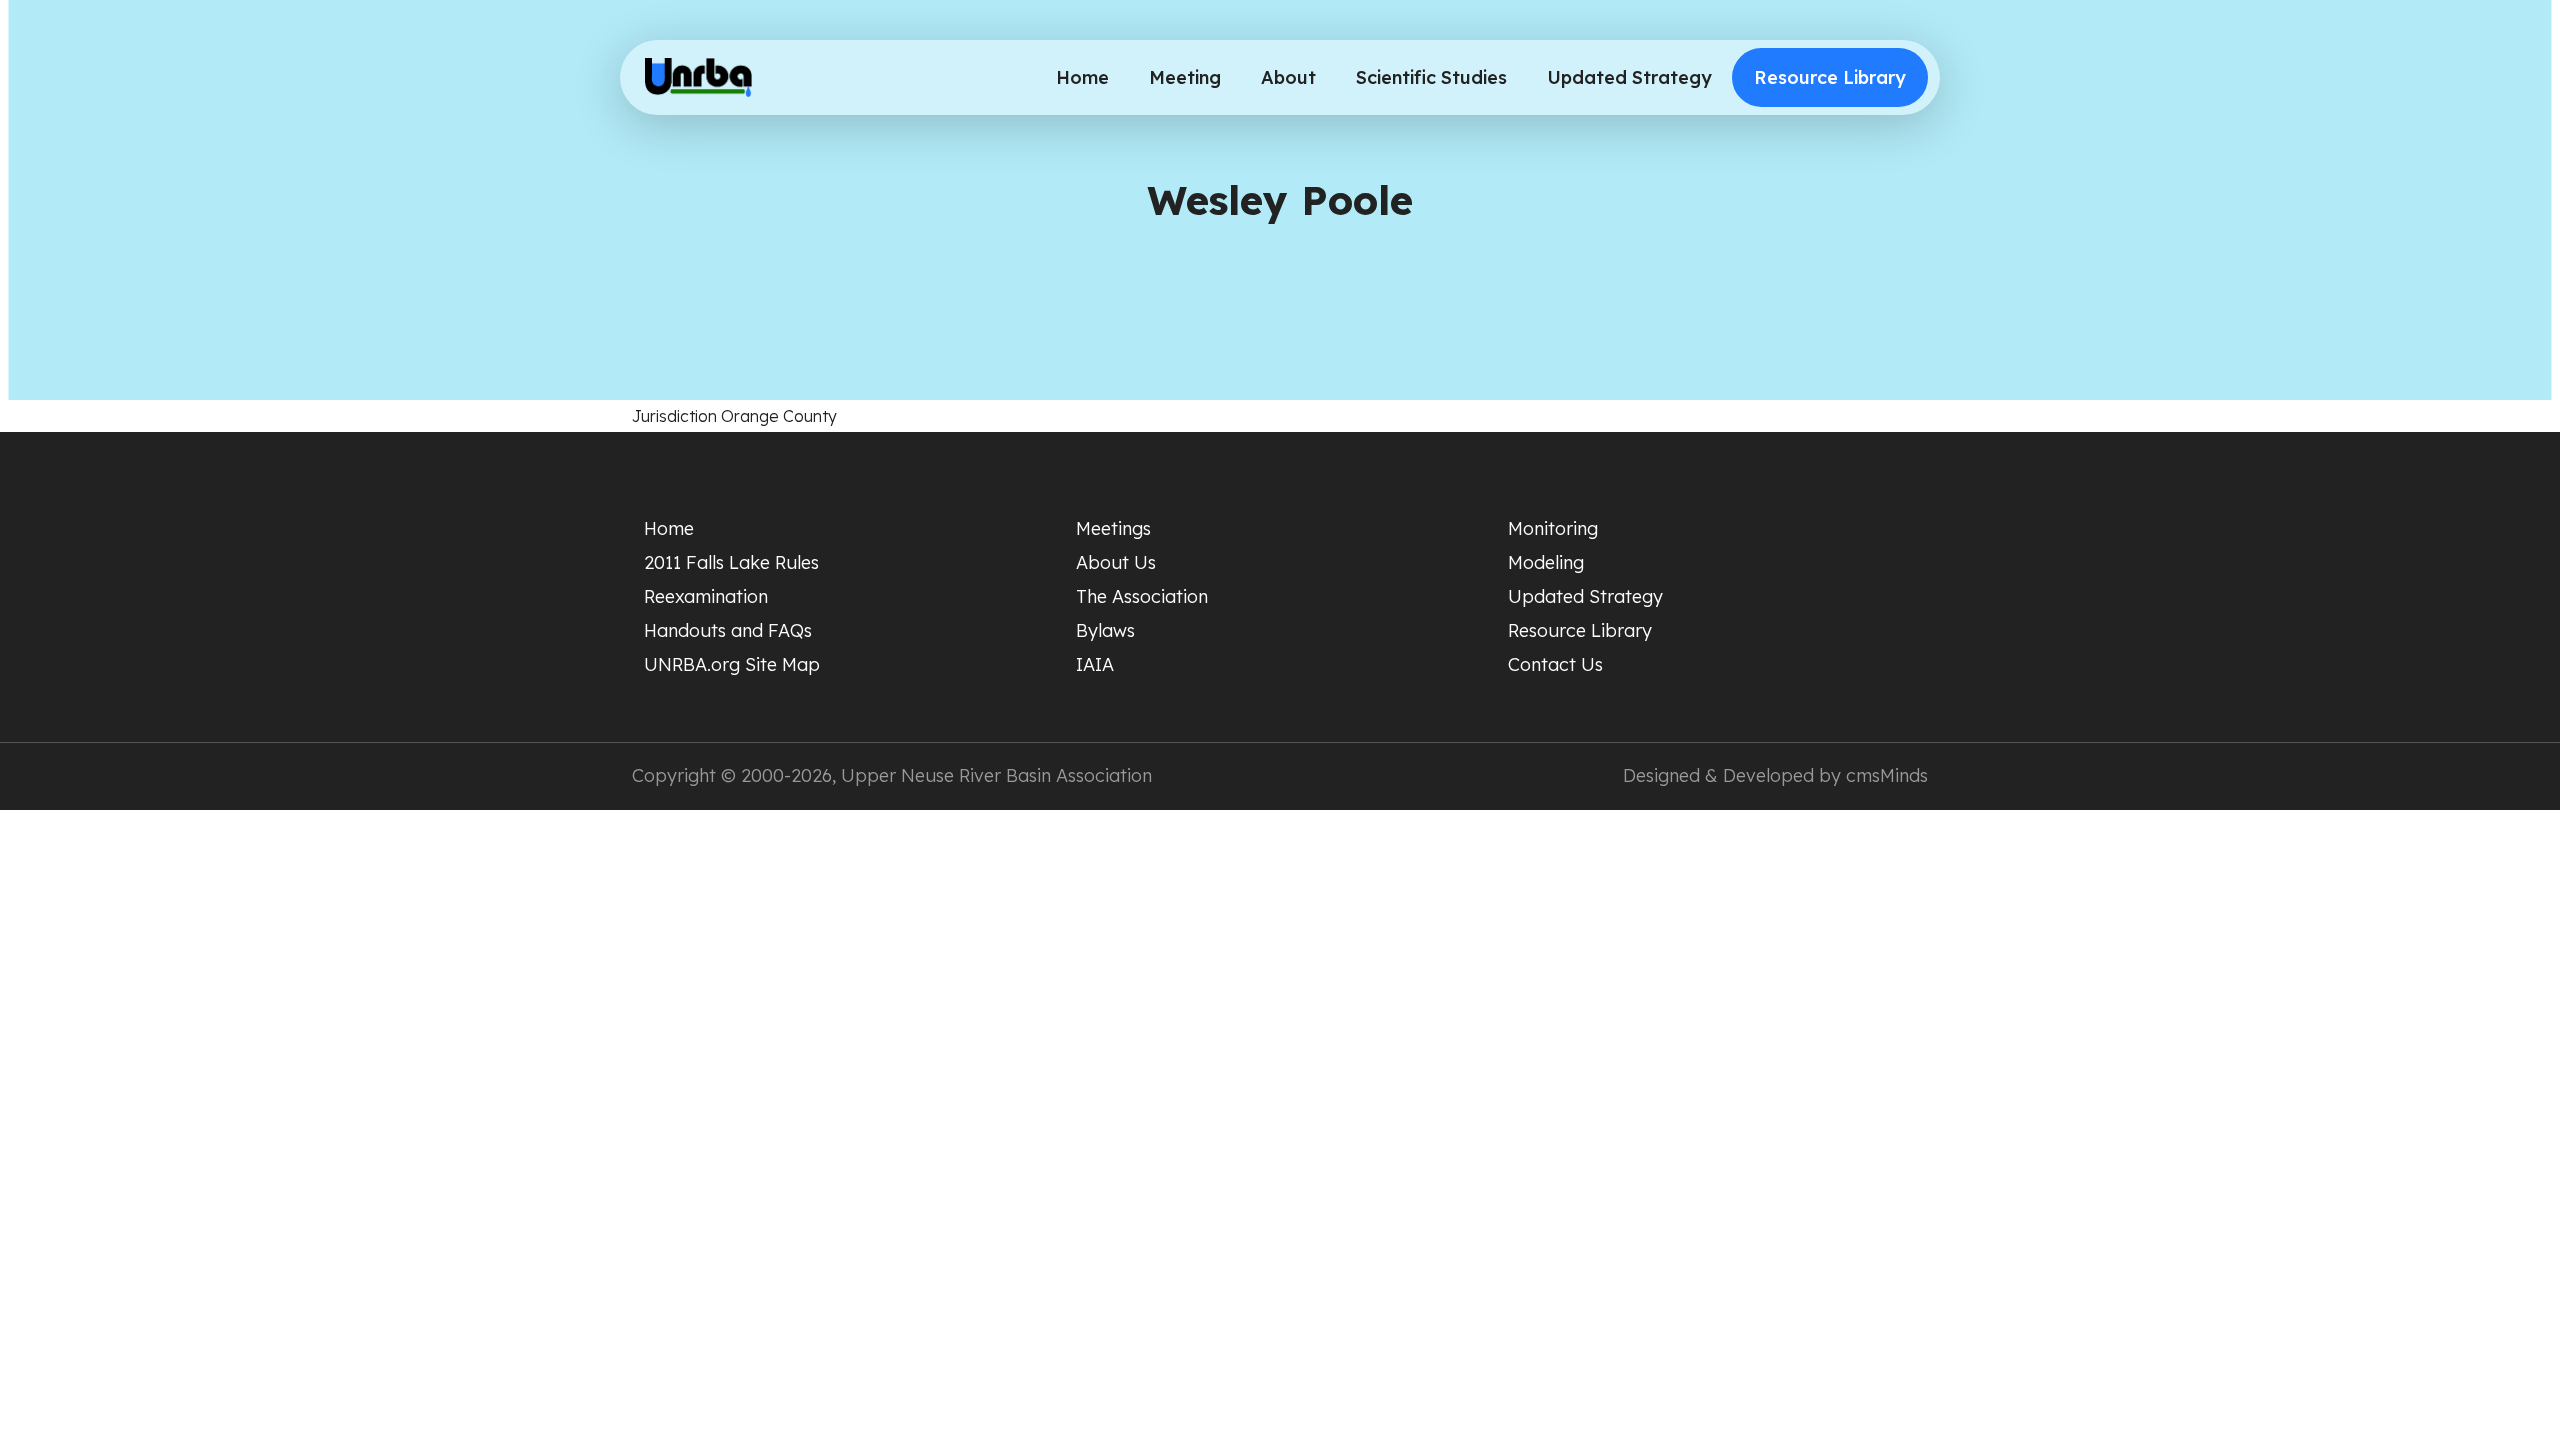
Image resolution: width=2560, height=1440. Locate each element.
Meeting (1185, 77)
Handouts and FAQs (728, 630)
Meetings (1113, 528)
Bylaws (1105, 630)
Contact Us (1555, 664)
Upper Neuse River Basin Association (996, 775)
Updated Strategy (1629, 77)
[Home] (698, 78)
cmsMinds (1887, 775)
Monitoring (1553, 528)
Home (1082, 77)
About (1288, 77)
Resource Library (1830, 77)
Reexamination (706, 596)
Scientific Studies (1431, 77)
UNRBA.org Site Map (732, 664)
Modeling (1546, 562)
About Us (1116, 562)
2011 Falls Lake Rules (731, 562)
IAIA (1095, 664)
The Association (1142, 596)
